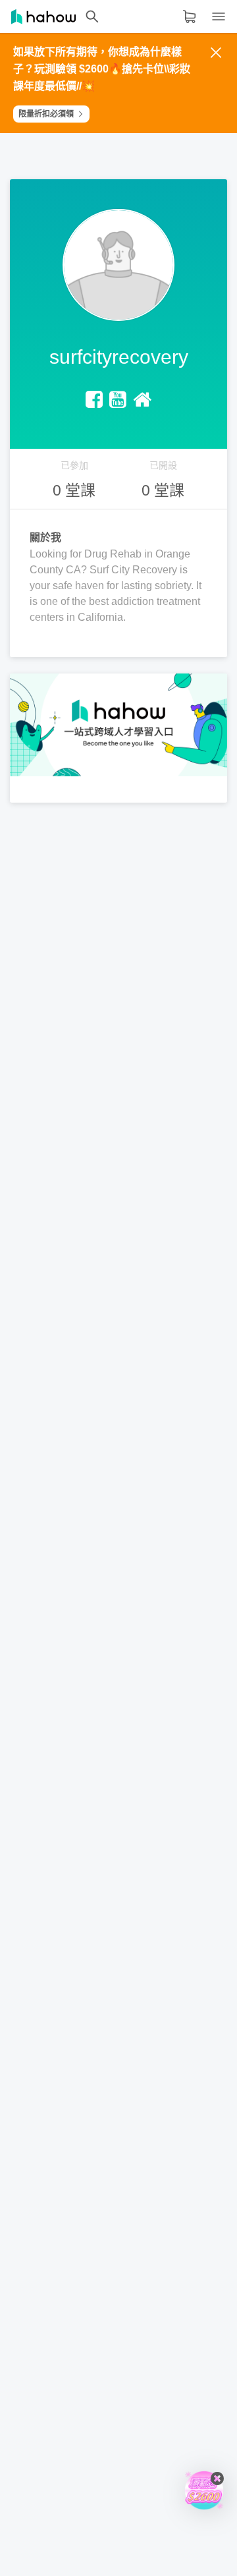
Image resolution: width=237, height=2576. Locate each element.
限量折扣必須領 (46, 114)
